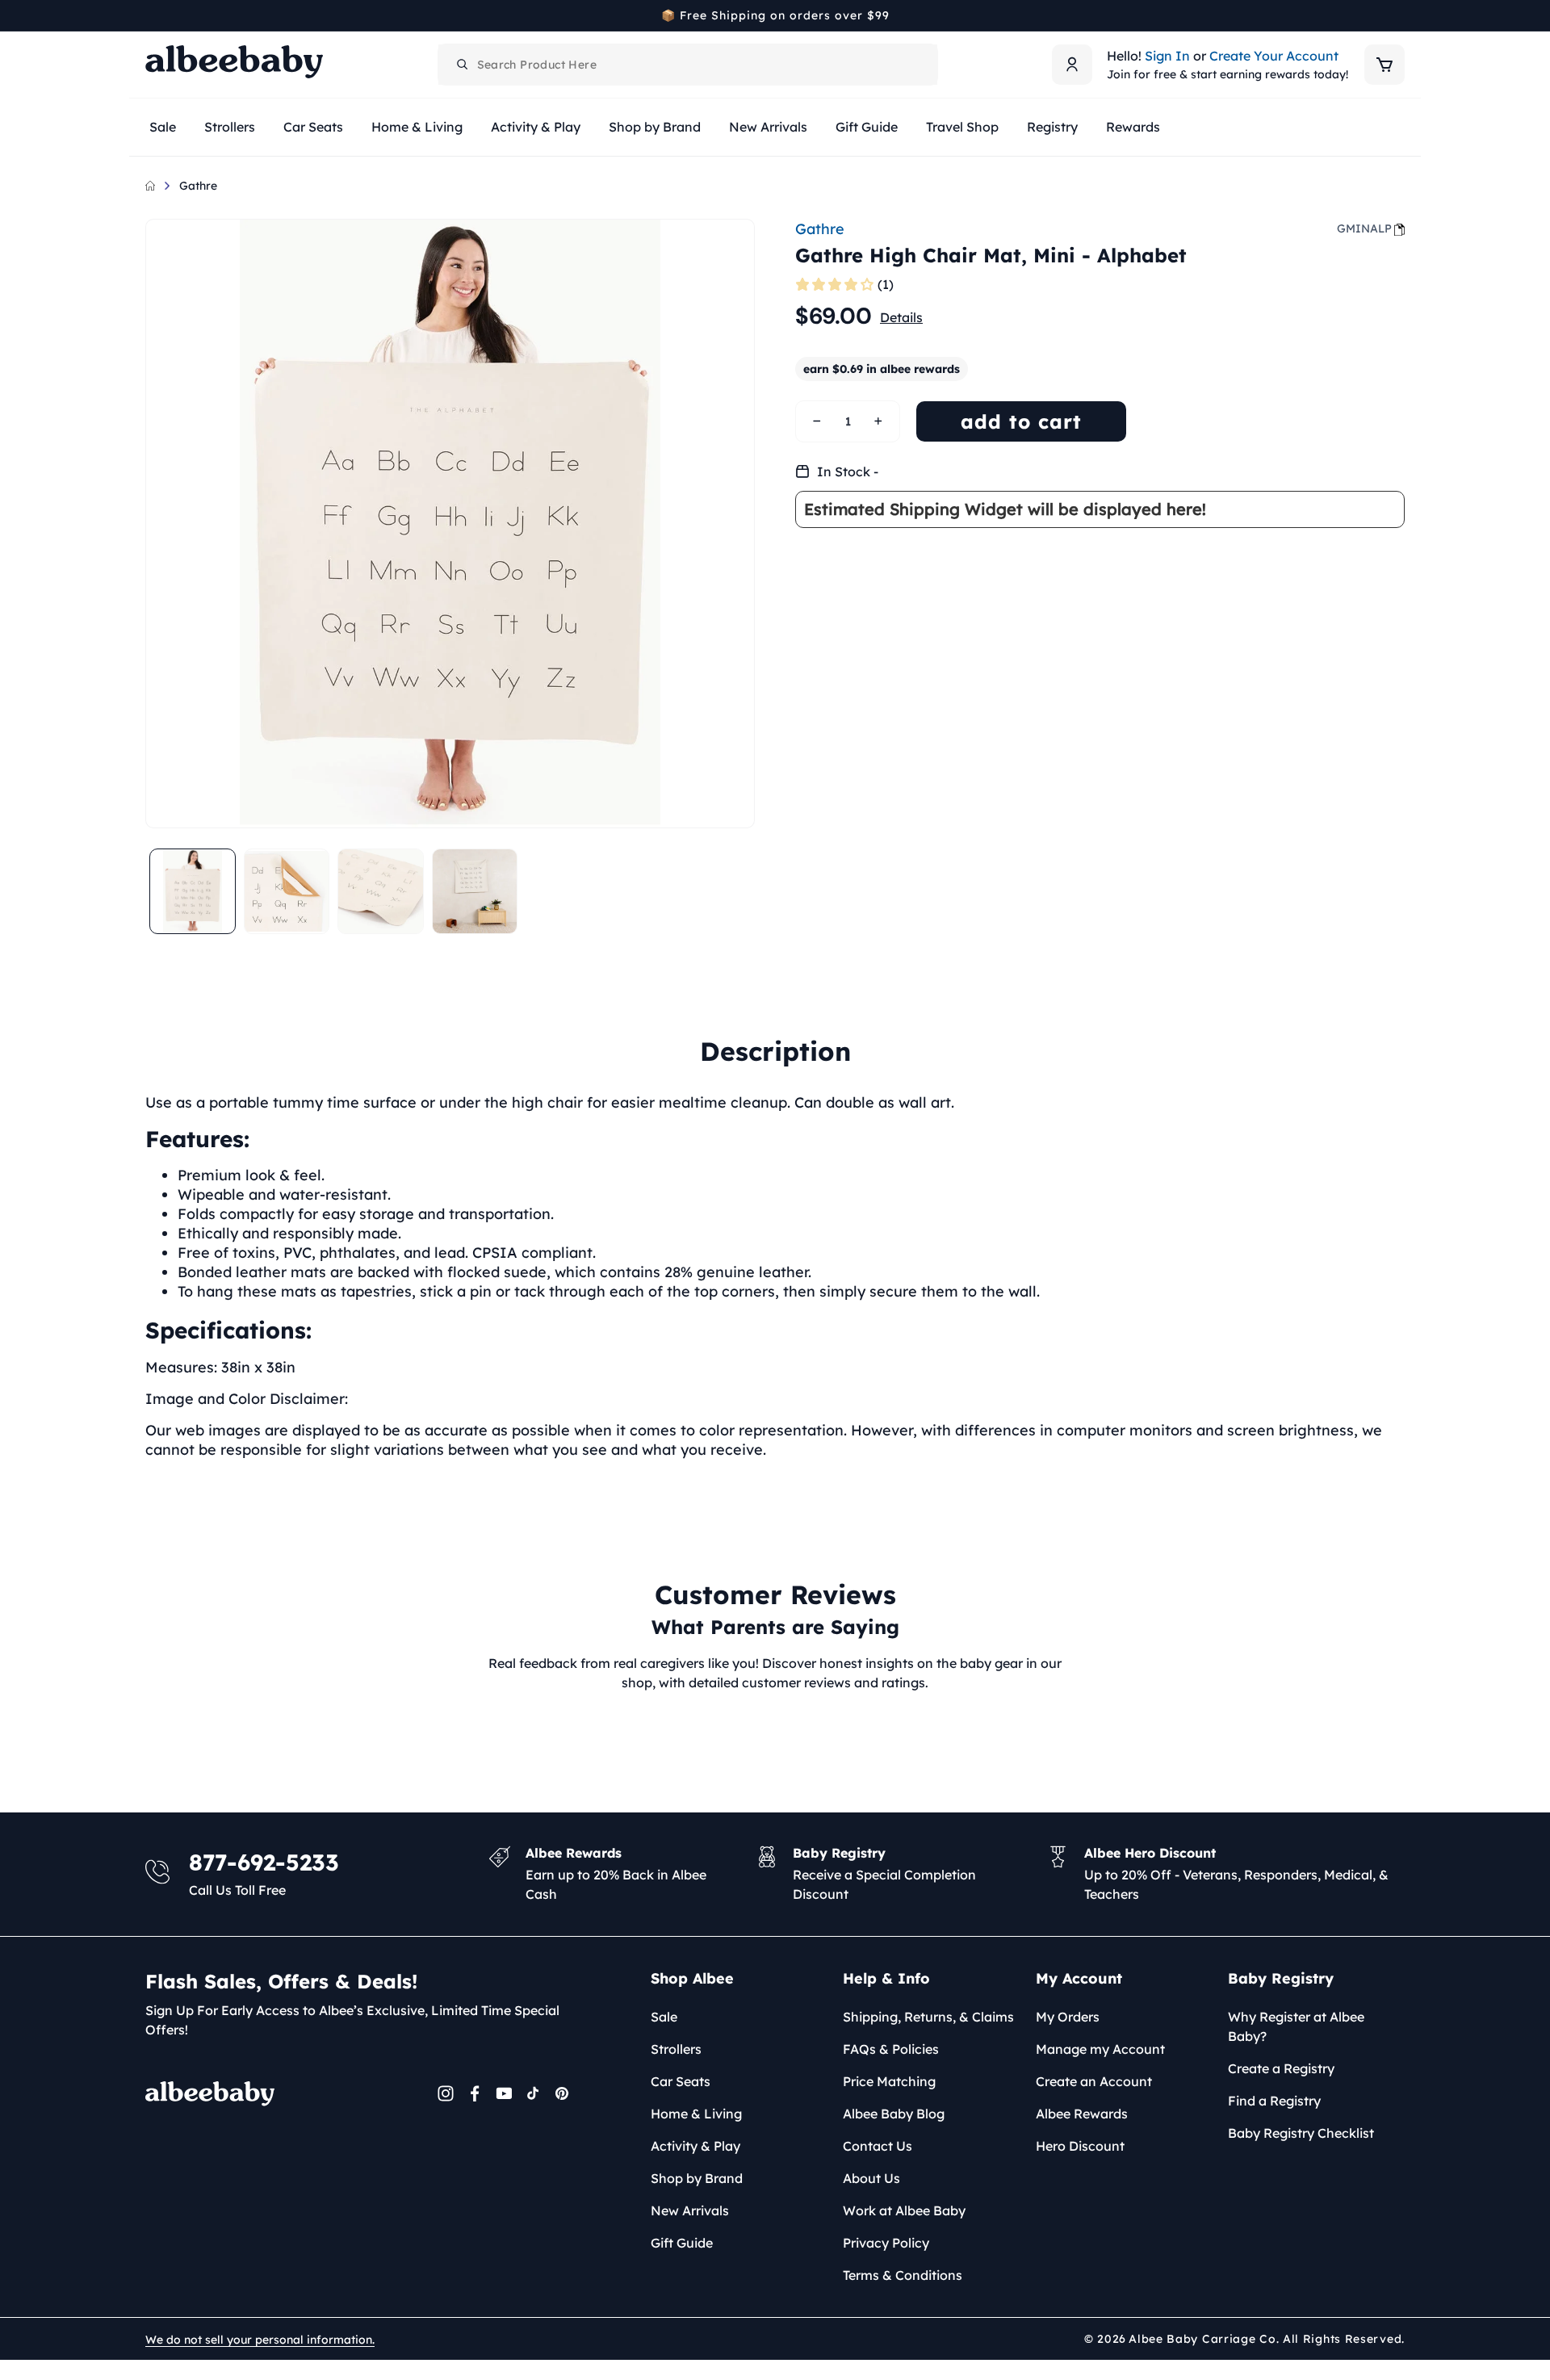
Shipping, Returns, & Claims (928, 2017)
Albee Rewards (1082, 2114)
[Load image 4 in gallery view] (475, 892)
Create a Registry (1281, 2068)
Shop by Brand (697, 2178)
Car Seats (681, 2081)
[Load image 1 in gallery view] (193, 892)
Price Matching (889, 2081)
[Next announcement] (1399, 15)
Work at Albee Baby (904, 2210)
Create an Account (1094, 2081)
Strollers (676, 2049)
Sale (664, 2017)
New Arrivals (690, 2210)
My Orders (1068, 2017)
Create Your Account (1274, 56)
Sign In (1167, 56)
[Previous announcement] (151, 15)
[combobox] (688, 65)
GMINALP (1364, 228)
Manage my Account (1100, 2049)
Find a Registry (1274, 2101)
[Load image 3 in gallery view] (381, 892)
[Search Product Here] (463, 65)
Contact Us (878, 2146)
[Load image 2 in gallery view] (287, 892)
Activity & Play (695, 2146)
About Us (871, 2178)
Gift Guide (682, 2243)
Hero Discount (1080, 2146)
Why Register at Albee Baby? (1296, 2026)
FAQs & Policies (891, 2049)
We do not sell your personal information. (260, 2340)
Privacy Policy (886, 2243)
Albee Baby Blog (894, 2114)
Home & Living (696, 2114)
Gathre (198, 186)
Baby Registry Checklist (1301, 2133)
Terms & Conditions (903, 2275)
